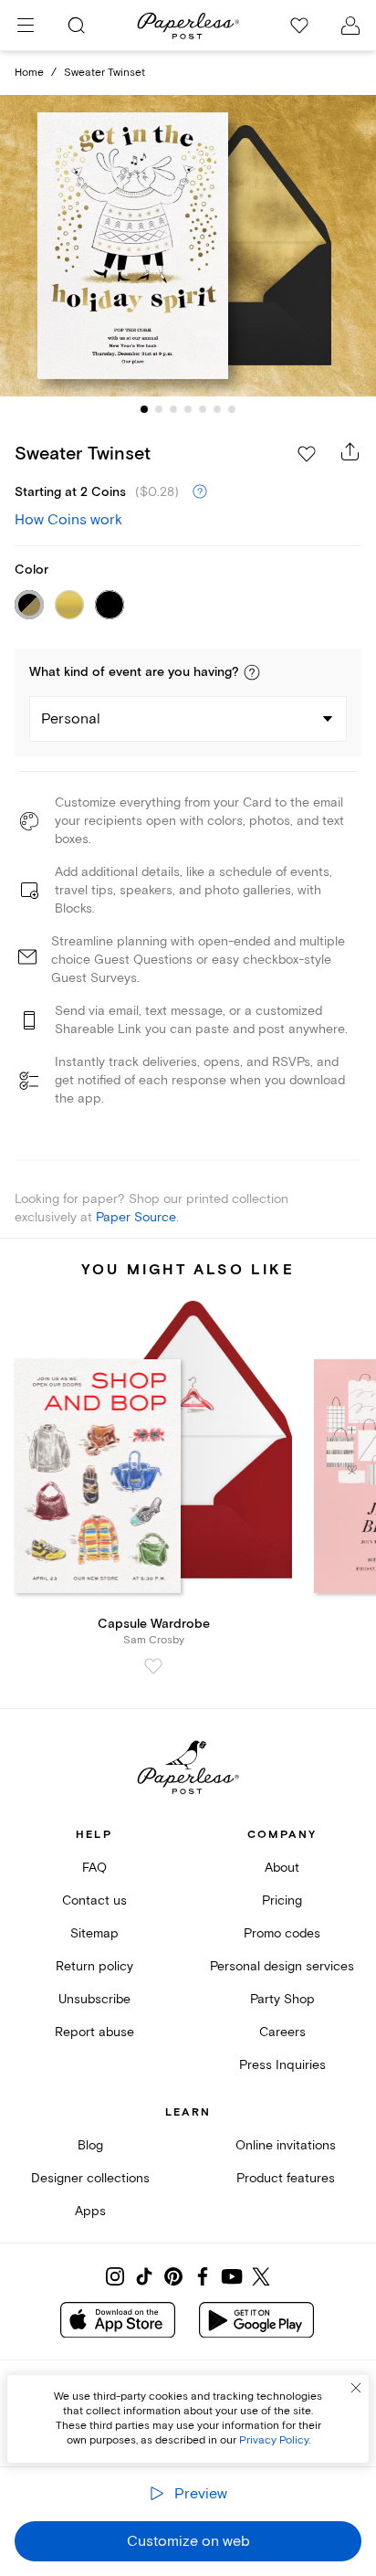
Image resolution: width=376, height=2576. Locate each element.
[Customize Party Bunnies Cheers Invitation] (188, 246)
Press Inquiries (282, 2065)
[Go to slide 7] (232, 409)
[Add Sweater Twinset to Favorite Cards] (307, 454)
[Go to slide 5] (203, 409)
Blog (90, 2145)
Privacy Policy (274, 2440)
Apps (90, 2211)
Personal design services (282, 1966)
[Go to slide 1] (144, 409)
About (282, 1868)
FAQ (94, 1868)
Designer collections (90, 2178)
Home (29, 73)
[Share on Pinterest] (173, 2276)
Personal (71, 719)
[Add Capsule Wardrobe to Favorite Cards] (153, 1666)
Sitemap (94, 1933)
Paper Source (136, 1217)
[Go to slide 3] (173, 409)
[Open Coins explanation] (200, 492)
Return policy (94, 1966)
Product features (286, 2178)
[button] (252, 672)
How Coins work (68, 520)
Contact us (94, 1900)
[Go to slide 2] (159, 409)
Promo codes (282, 1933)
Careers (282, 2032)
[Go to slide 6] (217, 409)
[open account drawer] (350, 26)
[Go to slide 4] (188, 409)
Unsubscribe (94, 1999)
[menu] (26, 26)
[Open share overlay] (350, 451)
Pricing (282, 1900)
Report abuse (94, 2032)
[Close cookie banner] (356, 2388)
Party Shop (282, 1999)
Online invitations (286, 2145)
